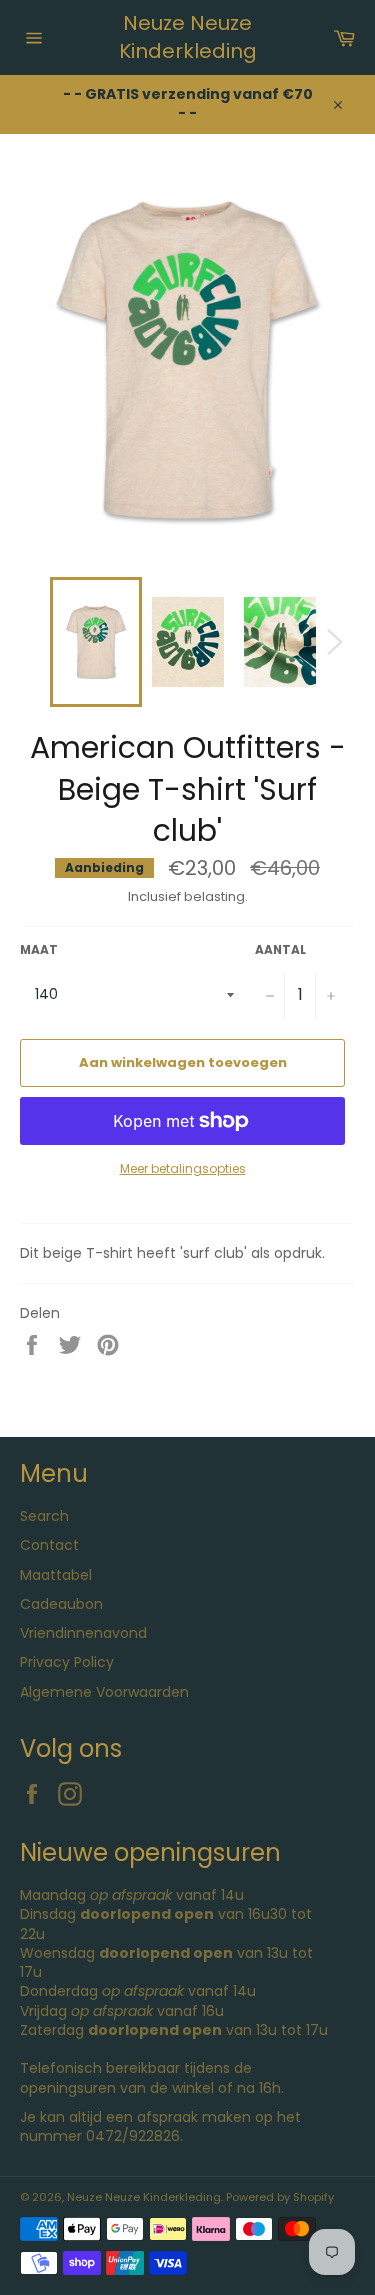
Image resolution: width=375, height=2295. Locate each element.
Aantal (280, 950)
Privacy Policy (67, 1662)
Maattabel (56, 1575)
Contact (49, 1545)
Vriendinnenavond (83, 1633)
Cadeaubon (61, 1604)
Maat (39, 950)
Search (44, 1516)
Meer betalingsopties (183, 1169)
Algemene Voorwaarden (104, 1692)
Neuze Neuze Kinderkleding (188, 37)
